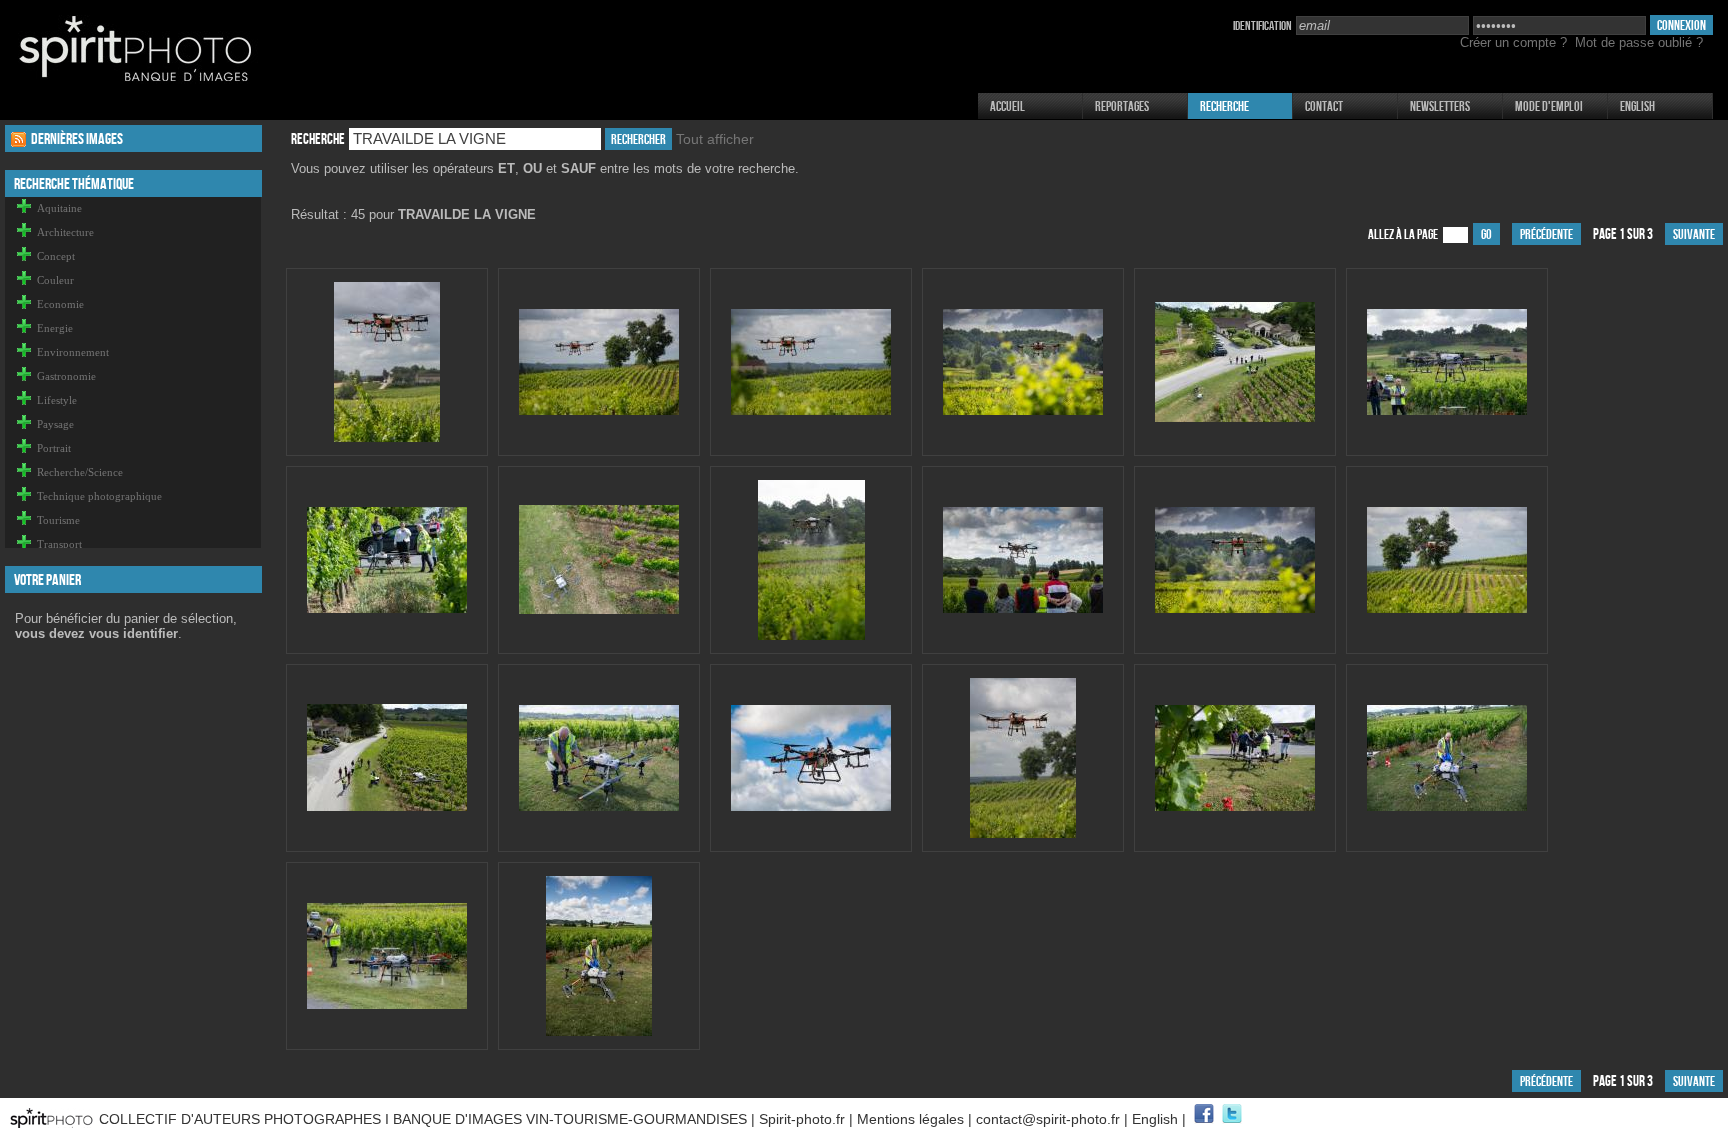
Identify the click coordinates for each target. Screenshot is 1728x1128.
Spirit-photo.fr (802, 1119)
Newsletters (1440, 106)
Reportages (1122, 106)
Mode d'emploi (1549, 106)
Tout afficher (715, 139)
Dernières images (77, 138)
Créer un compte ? (1513, 42)
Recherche (1224, 106)
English (1637, 106)
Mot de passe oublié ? (1639, 42)
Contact (1324, 106)
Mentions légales (910, 1119)
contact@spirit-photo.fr (1048, 1119)
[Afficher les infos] (387, 439)
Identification (1262, 26)
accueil (1007, 106)
